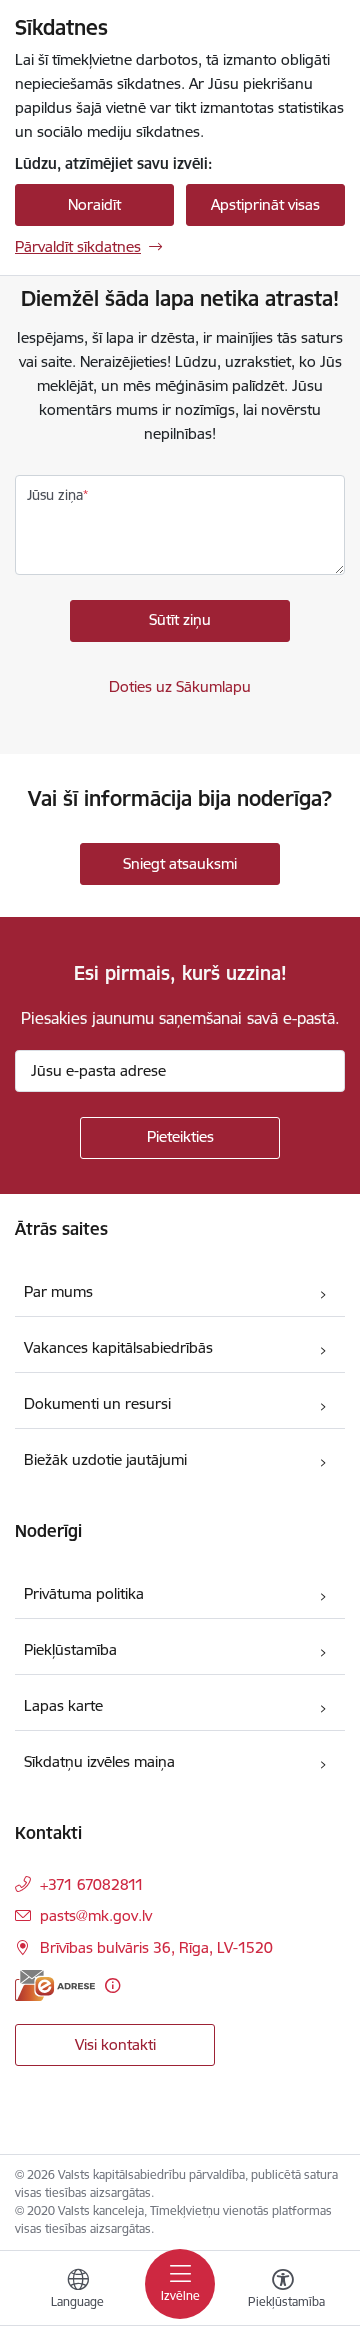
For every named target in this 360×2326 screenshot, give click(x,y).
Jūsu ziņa (55, 495)
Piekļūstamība (70, 1649)
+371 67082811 (92, 1884)
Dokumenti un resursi (97, 1403)
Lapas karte (63, 1705)
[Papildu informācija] (112, 1985)
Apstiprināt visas (265, 204)
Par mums (58, 1291)
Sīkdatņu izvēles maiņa (99, 1761)
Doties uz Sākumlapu (180, 686)
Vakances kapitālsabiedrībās (118, 1347)
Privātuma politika (84, 1593)
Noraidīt (94, 204)
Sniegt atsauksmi (180, 863)
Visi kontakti (115, 2044)
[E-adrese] (55, 1985)
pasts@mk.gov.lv (96, 1915)
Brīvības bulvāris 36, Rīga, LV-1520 (156, 1947)
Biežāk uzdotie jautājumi (105, 1459)
